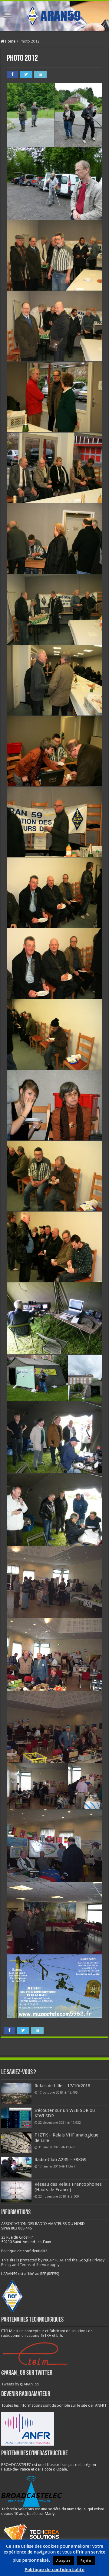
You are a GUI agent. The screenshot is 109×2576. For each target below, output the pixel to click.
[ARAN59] (54, 15)
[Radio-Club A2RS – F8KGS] (16, 2167)
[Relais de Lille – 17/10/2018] (16, 2093)
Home (10, 41)
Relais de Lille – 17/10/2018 (62, 2086)
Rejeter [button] (86, 2561)
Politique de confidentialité (24, 2251)
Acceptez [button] (63, 2561)
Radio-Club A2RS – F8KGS (60, 2160)
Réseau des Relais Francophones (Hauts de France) (68, 2187)
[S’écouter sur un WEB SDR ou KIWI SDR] (16, 2118)
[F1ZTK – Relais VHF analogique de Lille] (16, 2143)
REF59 (53, 2274)
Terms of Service (34, 2265)
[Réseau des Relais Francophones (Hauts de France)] (16, 2192)
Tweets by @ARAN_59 (20, 2384)
